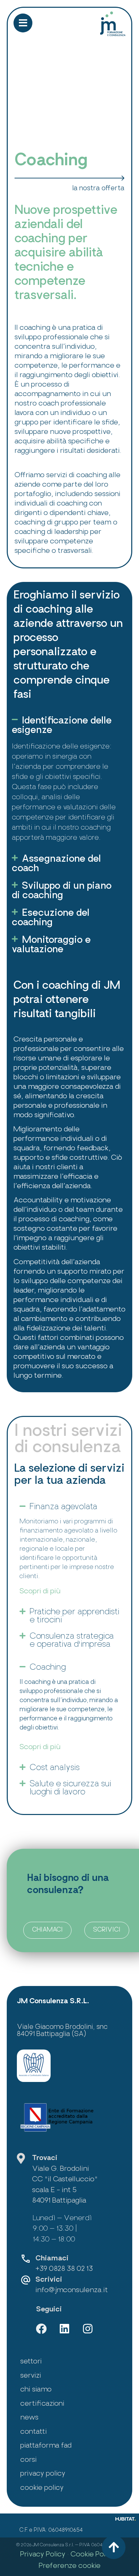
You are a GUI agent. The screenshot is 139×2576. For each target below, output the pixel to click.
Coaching (48, 1668)
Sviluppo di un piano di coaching (62, 891)
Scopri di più (40, 1591)
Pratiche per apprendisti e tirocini (75, 1616)
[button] (66, 726)
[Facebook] (41, 2329)
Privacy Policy (43, 2555)
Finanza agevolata (64, 1507)
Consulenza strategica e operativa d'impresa (72, 1641)
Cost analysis (55, 1768)
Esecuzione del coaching (51, 918)
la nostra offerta (98, 189)
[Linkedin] (64, 2329)
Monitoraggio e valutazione (51, 945)
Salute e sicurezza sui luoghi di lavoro (71, 1788)
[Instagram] (88, 2329)
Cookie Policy (93, 2555)
